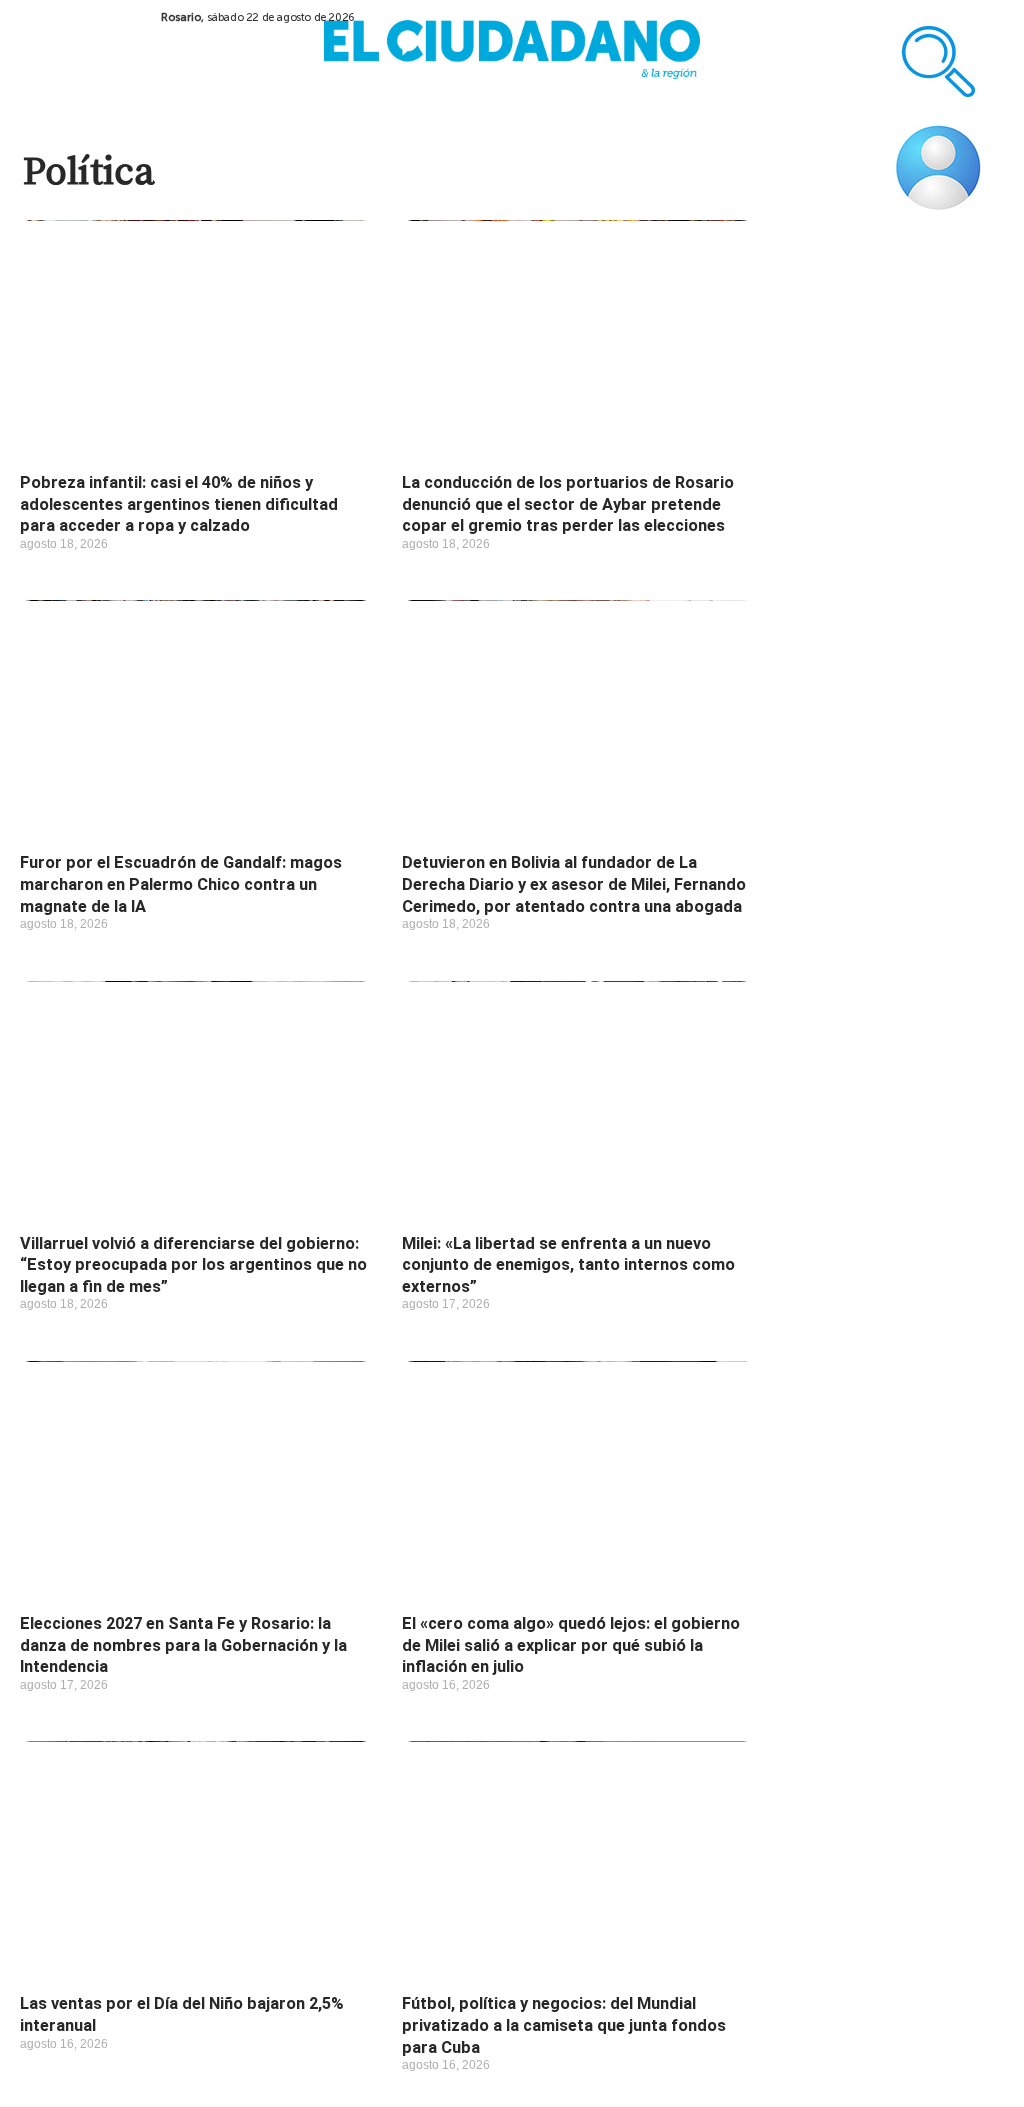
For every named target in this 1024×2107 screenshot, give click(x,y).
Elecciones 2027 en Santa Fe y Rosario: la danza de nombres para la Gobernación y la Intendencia (183, 1645)
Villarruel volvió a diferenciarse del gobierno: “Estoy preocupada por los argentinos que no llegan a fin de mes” (193, 1265)
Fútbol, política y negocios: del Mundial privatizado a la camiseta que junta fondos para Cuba (564, 2025)
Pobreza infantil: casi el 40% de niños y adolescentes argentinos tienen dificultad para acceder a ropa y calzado (179, 504)
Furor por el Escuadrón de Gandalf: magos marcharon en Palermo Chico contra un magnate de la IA (181, 884)
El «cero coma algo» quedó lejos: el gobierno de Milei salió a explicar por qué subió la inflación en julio (571, 1645)
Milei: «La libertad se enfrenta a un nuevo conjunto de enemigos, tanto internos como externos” (568, 1265)
